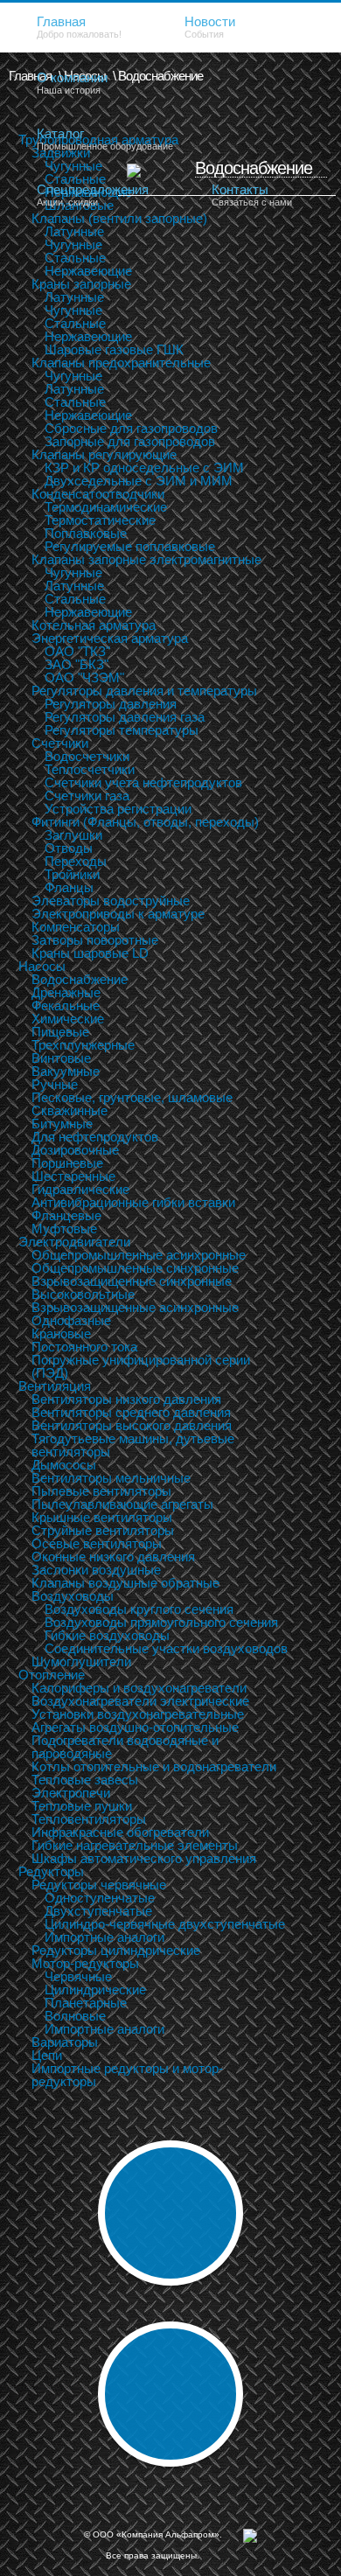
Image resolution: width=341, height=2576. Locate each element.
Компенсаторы (76, 927)
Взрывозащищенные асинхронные (135, 1307)
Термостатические (100, 520)
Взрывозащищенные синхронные (132, 1281)
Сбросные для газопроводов (131, 428)
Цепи (47, 2055)
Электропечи (71, 1793)
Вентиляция (55, 1386)
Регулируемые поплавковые (130, 546)
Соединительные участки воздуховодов (166, 1648)
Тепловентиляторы (89, 1819)
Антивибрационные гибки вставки (133, 1202)
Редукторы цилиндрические (116, 1950)
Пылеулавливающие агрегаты (122, 1504)
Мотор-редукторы (85, 1963)
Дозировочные (75, 1150)
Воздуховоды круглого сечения (139, 1609)
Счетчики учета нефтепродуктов (143, 782)
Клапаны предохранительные (121, 363)
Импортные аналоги (104, 1937)
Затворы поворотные (95, 940)
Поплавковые (86, 533)
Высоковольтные (83, 1294)
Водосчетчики (87, 756)
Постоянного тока (84, 1347)
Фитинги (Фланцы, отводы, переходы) (145, 822)
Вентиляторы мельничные (111, 1478)
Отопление (52, 1675)
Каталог (105, 139)
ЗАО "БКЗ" (77, 664)
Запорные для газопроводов (130, 441)
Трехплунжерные (83, 1045)
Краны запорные (81, 284)
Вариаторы (65, 2042)
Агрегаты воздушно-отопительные (135, 1727)
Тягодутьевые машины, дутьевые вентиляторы (133, 1445)
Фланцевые (66, 1215)
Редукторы (51, 1871)
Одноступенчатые (100, 1898)
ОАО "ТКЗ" (77, 651)
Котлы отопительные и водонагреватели (154, 1766)
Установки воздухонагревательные (138, 1714)
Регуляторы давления (111, 704)
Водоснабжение (80, 979)
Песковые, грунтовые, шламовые (132, 1097)
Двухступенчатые (98, 1911)
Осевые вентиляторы (97, 1543)
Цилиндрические (95, 1990)
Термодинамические (106, 507)
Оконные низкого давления (113, 1557)
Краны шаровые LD (90, 953)
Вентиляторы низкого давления (126, 1399)
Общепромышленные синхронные (135, 1268)
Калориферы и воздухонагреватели (139, 1688)
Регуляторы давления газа (125, 717)
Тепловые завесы (85, 1780)
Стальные (75, 258)
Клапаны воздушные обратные (125, 1583)
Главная (79, 27)
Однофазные (71, 1320)
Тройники (72, 874)
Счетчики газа (87, 796)
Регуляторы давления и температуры (144, 691)
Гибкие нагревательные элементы (135, 1845)
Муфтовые (64, 1229)
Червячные (78, 1976)
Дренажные (66, 992)
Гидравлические (80, 1189)
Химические (68, 1019)
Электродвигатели (74, 1242)
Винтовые (61, 1058)
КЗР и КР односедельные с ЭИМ (144, 468)
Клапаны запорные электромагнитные (146, 559)
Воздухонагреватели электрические (140, 1701)
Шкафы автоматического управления (144, 1858)
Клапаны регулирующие (104, 454)
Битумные (62, 1124)
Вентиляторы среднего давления (131, 1412)
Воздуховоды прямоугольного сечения (161, 1622)
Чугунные (73, 244)
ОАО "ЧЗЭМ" (84, 677)
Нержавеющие (88, 271)
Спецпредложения (93, 195)
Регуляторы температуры (122, 730)
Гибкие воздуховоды (107, 1635)
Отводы (69, 848)
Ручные (55, 1084)
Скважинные (70, 1110)
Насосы (42, 966)
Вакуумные (66, 1071)
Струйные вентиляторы (103, 1530)
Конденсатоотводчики (98, 494)
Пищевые (60, 1032)
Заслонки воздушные (96, 1570)
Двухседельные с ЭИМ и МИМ (139, 481)
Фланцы (69, 887)
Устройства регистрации (118, 809)
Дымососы (64, 1465)
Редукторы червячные (99, 1885)
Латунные (74, 231)
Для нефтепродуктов (95, 1137)
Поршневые (67, 1163)
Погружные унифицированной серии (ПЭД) (141, 1366)
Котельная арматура (94, 625)
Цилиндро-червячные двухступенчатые (165, 1924)
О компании (72, 83)
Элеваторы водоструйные (111, 901)
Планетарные (86, 2003)
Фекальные (66, 1005)
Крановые (61, 1333)
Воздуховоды (73, 1596)
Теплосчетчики (90, 769)
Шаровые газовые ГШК (114, 349)
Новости (210, 27)
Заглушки (73, 835)
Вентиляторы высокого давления (132, 1425)
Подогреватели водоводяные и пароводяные (125, 1747)
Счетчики (60, 743)
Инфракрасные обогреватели (120, 1832)
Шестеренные (73, 1176)
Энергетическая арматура (110, 638)
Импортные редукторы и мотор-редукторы (127, 2075)
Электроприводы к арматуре (118, 914)
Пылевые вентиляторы (101, 1491)
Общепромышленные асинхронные (139, 1255)
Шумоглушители (81, 1661)
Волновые (75, 2016)
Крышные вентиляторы (102, 1517)
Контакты (252, 195)
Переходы (76, 861)
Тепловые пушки (82, 1806)
